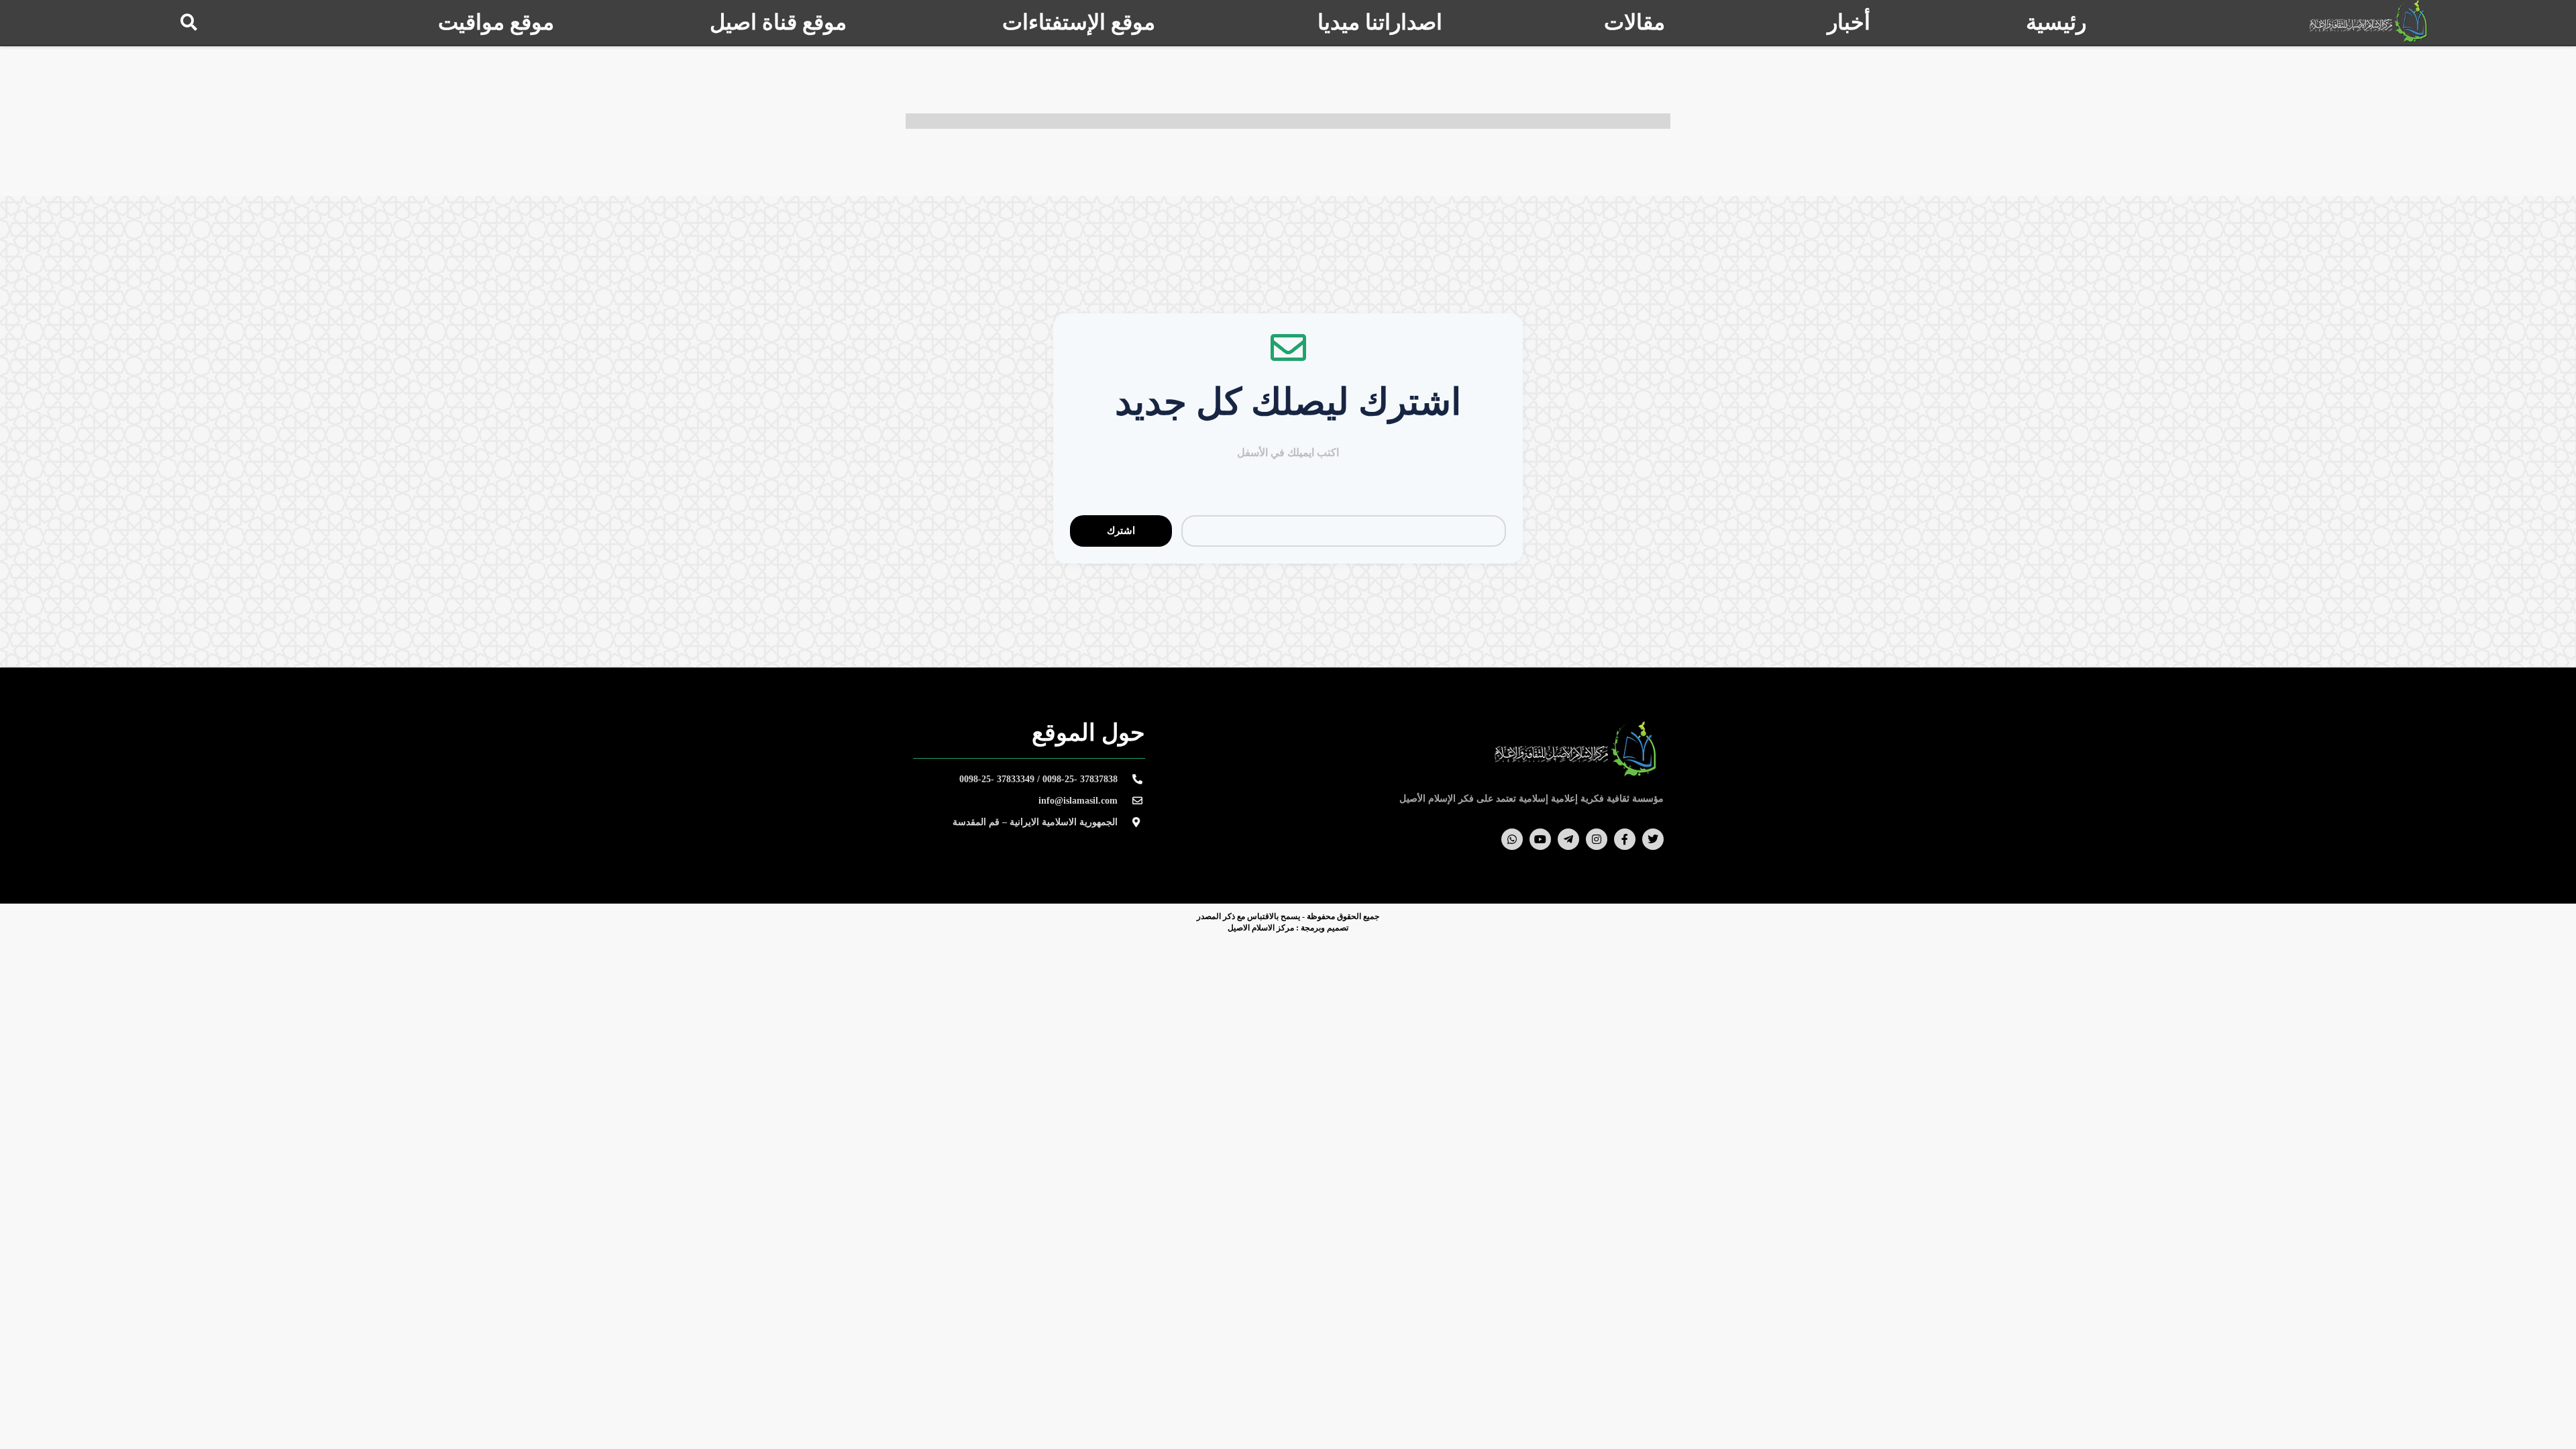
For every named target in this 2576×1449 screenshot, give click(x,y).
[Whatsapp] (1512, 839)
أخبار (1849, 22)
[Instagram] (1597, 839)
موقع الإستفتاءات (1079, 22)
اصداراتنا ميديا (1380, 22)
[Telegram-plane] (1568, 839)
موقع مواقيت (496, 22)
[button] (189, 22)
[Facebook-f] (1625, 839)
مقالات (1634, 22)
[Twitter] (1653, 839)
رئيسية (2056, 22)
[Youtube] (1540, 839)
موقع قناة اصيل (778, 22)
